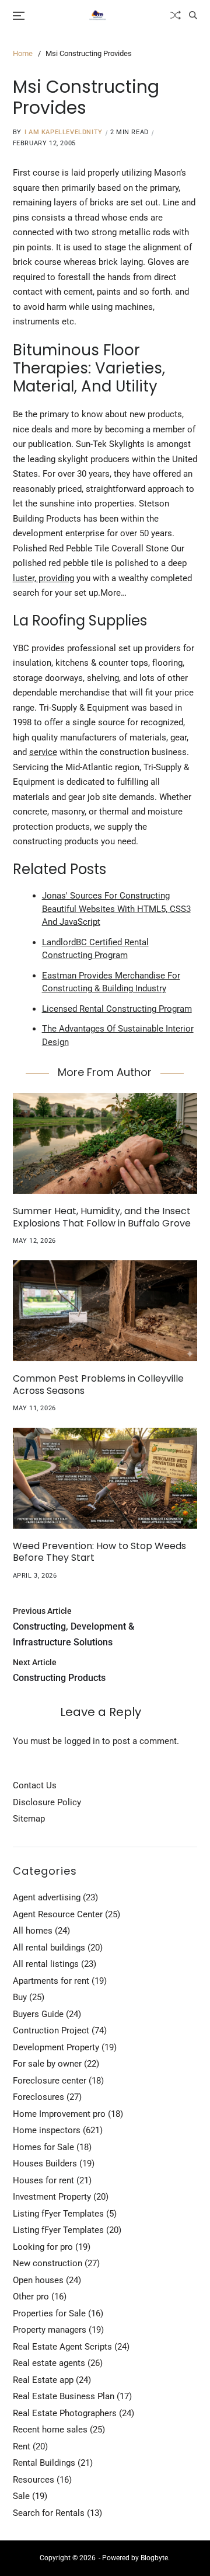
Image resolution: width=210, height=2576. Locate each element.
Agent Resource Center (58, 1914)
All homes (33, 1931)
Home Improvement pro (59, 2114)
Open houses (38, 2280)
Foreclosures (38, 2097)
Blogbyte (154, 2558)
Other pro (31, 2297)
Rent (22, 2446)
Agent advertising (47, 1897)
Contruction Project (51, 2030)
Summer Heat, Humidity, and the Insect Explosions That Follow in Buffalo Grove (102, 1217)
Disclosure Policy (47, 1802)
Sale (21, 2496)
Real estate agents (49, 2363)
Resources (34, 2480)
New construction (48, 2263)
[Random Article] (176, 15)
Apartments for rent (51, 1981)
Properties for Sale (49, 2313)
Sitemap (29, 1819)
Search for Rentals (49, 2513)
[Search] (193, 15)
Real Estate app (43, 2380)
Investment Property (52, 2197)
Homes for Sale (43, 2147)
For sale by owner (47, 2064)
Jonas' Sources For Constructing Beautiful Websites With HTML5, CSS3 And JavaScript (116, 909)
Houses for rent (43, 2180)
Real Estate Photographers (65, 2413)
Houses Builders (45, 2163)
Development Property (56, 2047)
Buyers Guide (38, 2014)
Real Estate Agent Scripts (62, 2347)
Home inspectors (47, 2130)
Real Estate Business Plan (64, 2396)
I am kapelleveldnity (64, 132)
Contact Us (35, 1785)
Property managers (50, 2330)
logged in (82, 1741)
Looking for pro (43, 2247)
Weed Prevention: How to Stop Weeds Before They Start (99, 1552)
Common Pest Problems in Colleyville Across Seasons (98, 1385)
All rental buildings (49, 1948)
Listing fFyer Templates (58, 2214)
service (43, 752)
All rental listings (46, 1964)
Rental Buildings (44, 2463)
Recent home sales (50, 2430)
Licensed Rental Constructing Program (117, 1009)
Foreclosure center (50, 2081)
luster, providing (43, 578)
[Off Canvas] (19, 16)
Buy (20, 1997)
